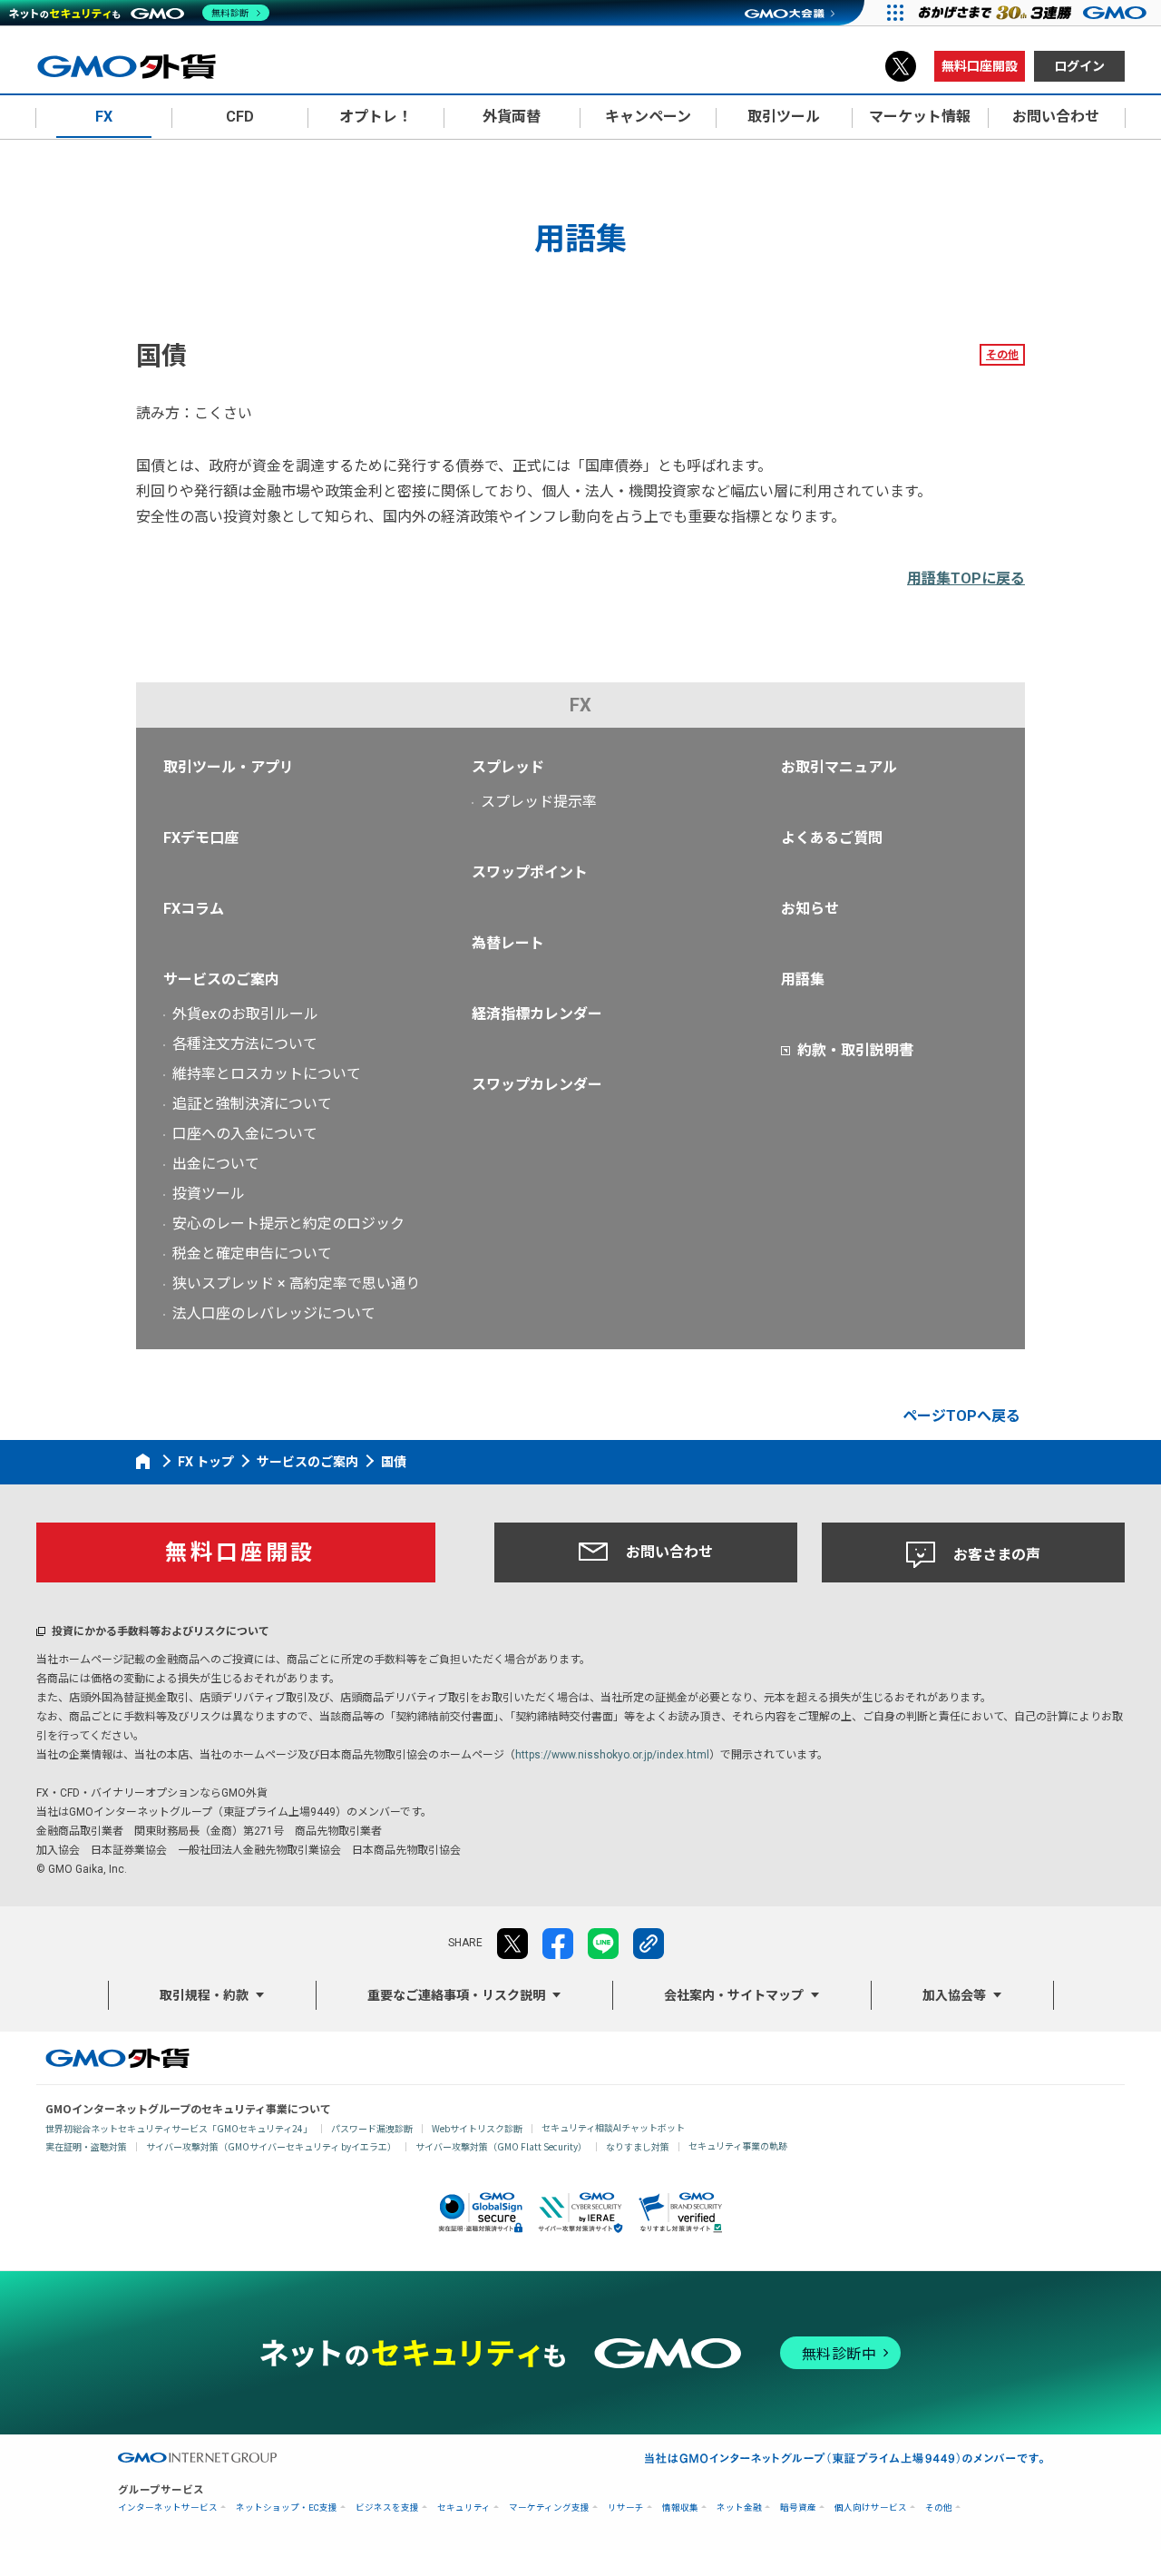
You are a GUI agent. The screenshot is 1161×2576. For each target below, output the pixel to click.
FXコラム (194, 909)
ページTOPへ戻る (961, 1416)
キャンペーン (648, 117)
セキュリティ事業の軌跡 (738, 2145)
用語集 (803, 979)
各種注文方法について (245, 1044)
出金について (216, 1164)
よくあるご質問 (832, 838)
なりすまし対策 (638, 2146)
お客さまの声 (997, 1555)
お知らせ (810, 909)
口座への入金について (245, 1134)
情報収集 (680, 2507)
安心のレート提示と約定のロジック (288, 1224)
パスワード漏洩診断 (372, 2128)
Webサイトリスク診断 (477, 2128)
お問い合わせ (669, 1552)
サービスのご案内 (221, 979)
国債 (394, 1462)
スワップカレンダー (537, 1085)
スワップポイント (530, 872)
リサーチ (626, 2507)
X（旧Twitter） (901, 66)
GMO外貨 (117, 2058)
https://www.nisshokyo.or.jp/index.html (612, 1755)
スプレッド (508, 767)
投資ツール (209, 1194)
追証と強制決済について (252, 1104)
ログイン (1079, 66)
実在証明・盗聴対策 (86, 2146)
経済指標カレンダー (537, 1014)
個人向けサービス (871, 2507)
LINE (603, 1944)
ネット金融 (739, 2507)
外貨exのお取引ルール (245, 1014)
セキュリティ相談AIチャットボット (613, 2127)
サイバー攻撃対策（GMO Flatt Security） (501, 2146)
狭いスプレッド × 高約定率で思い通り (296, 1283)
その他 (1002, 355)
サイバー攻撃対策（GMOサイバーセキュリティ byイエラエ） (271, 2146)
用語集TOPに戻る (966, 578)
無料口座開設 (980, 66)
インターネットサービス (168, 2507)
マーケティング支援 (549, 2507)
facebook (558, 1944)
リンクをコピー (649, 1944)
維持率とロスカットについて (267, 1074)
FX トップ (206, 1462)
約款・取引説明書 (855, 1050)
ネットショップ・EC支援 (287, 2507)
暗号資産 (798, 2507)
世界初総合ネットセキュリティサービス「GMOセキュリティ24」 (179, 2128)
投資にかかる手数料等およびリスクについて (161, 1631)
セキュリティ (464, 2507)
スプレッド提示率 (539, 802)
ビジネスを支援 (387, 2507)
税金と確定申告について (252, 1254)
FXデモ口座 (201, 838)
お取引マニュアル (839, 767)
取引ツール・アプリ (229, 767)
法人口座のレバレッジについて (274, 1313)
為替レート (508, 943)
